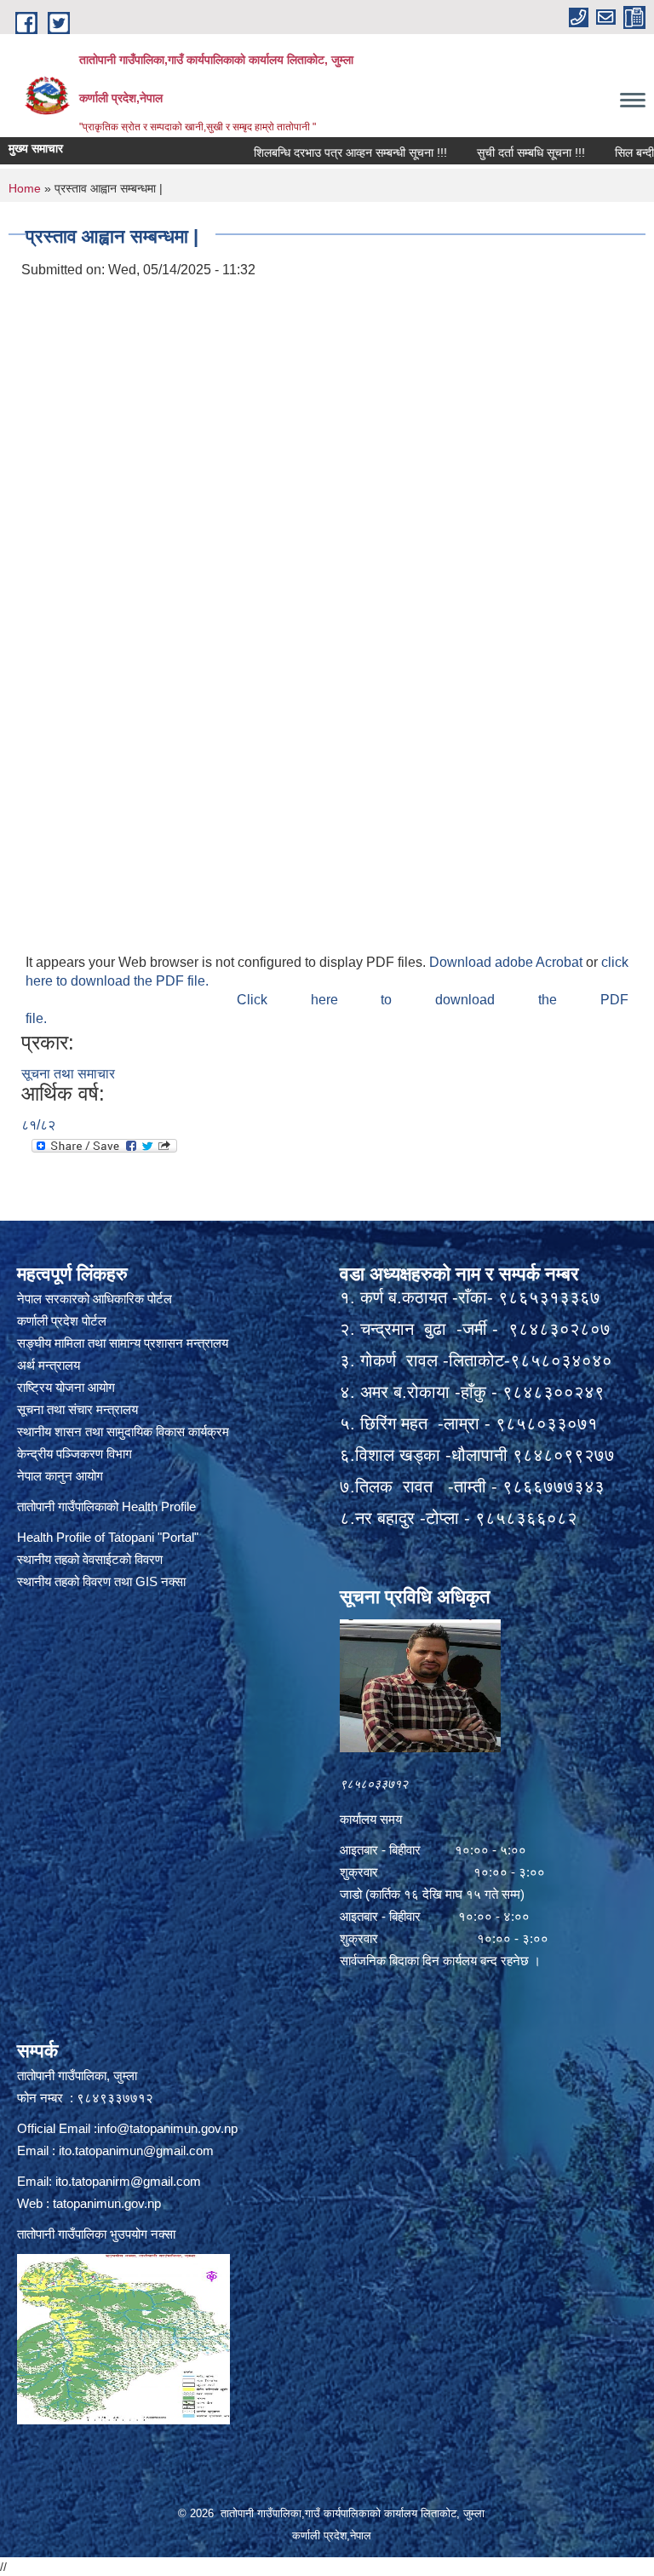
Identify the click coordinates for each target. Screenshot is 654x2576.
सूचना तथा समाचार (68, 1074)
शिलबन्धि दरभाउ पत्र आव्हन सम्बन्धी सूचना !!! (305, 152)
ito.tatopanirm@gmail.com (128, 2181)
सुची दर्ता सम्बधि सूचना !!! (486, 152)
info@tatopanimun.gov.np (167, 2128)
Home (25, 188)
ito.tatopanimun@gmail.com (136, 2150)
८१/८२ (38, 1125)
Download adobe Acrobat (508, 962)
